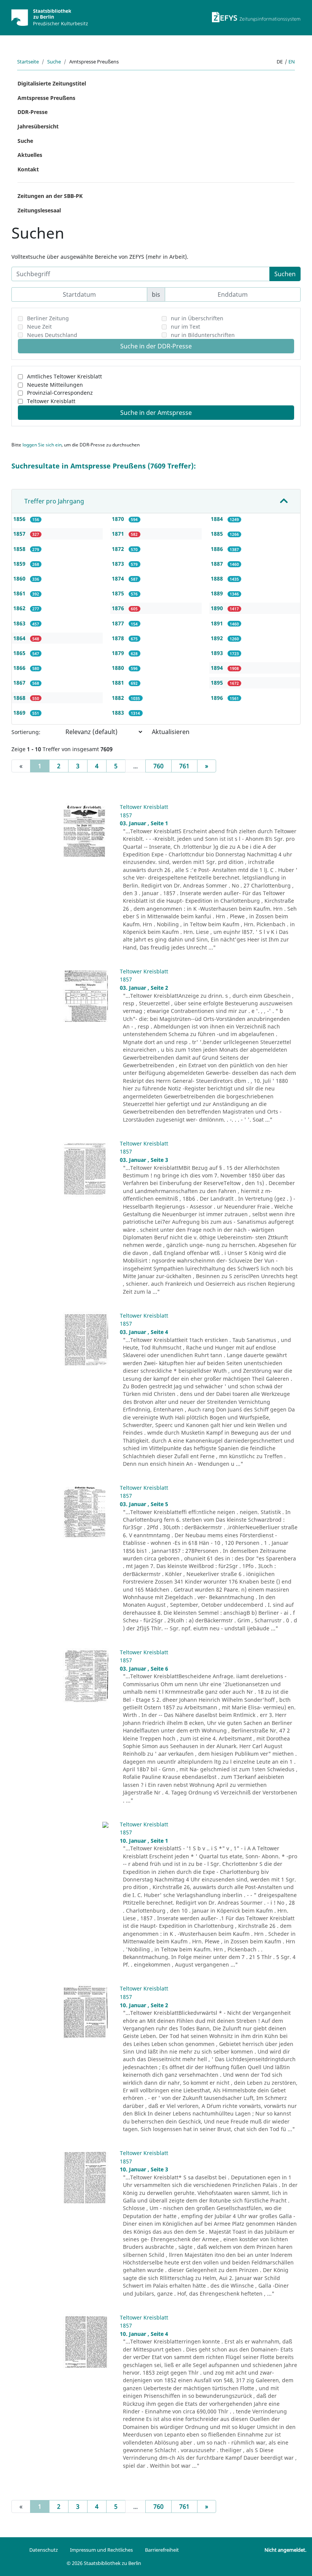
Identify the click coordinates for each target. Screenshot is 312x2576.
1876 (119, 608)
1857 (20, 534)
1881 (119, 683)
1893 (218, 653)
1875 (119, 593)
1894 (218, 668)
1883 (119, 713)
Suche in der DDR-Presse (156, 346)
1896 (218, 698)
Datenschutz (44, 2550)
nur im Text (185, 327)
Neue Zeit (39, 327)
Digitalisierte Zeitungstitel (52, 83)
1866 (20, 668)
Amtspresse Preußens (46, 98)
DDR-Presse (33, 112)
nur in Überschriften (197, 318)
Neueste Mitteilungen (55, 385)
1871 (119, 534)
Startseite (28, 62)
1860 (20, 578)
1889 (218, 593)
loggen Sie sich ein (42, 445)
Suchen (285, 274)
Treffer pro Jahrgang (54, 501)
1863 (20, 623)
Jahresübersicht (38, 126)
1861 (20, 593)
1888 (218, 578)
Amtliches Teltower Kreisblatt (64, 376)
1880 (119, 668)
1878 (119, 638)
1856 (20, 519)
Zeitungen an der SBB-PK (50, 196)
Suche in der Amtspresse (156, 413)
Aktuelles (30, 155)
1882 (119, 698)
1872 (119, 549)
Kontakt (28, 169)
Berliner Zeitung (48, 318)
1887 (218, 564)
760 (158, 766)
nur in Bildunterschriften (203, 335)
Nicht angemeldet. (285, 2550)
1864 (20, 638)
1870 (119, 519)
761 (184, 766)
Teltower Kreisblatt (51, 401)
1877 (119, 623)
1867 (20, 683)
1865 (20, 653)
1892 (218, 638)
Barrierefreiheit (162, 2550)
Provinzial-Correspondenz (60, 393)
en (292, 62)
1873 (119, 564)
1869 (20, 713)
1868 (20, 698)
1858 (20, 549)
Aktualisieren (171, 732)
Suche (54, 62)
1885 (218, 534)
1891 (218, 623)
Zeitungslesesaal (39, 210)
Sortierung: (26, 732)
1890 (218, 608)
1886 (218, 549)
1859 (20, 564)
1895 (218, 683)
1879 (119, 653)
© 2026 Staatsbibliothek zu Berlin (104, 2563)
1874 (119, 578)
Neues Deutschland (52, 335)
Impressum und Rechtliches (101, 2550)
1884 (218, 519)
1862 (20, 608)
